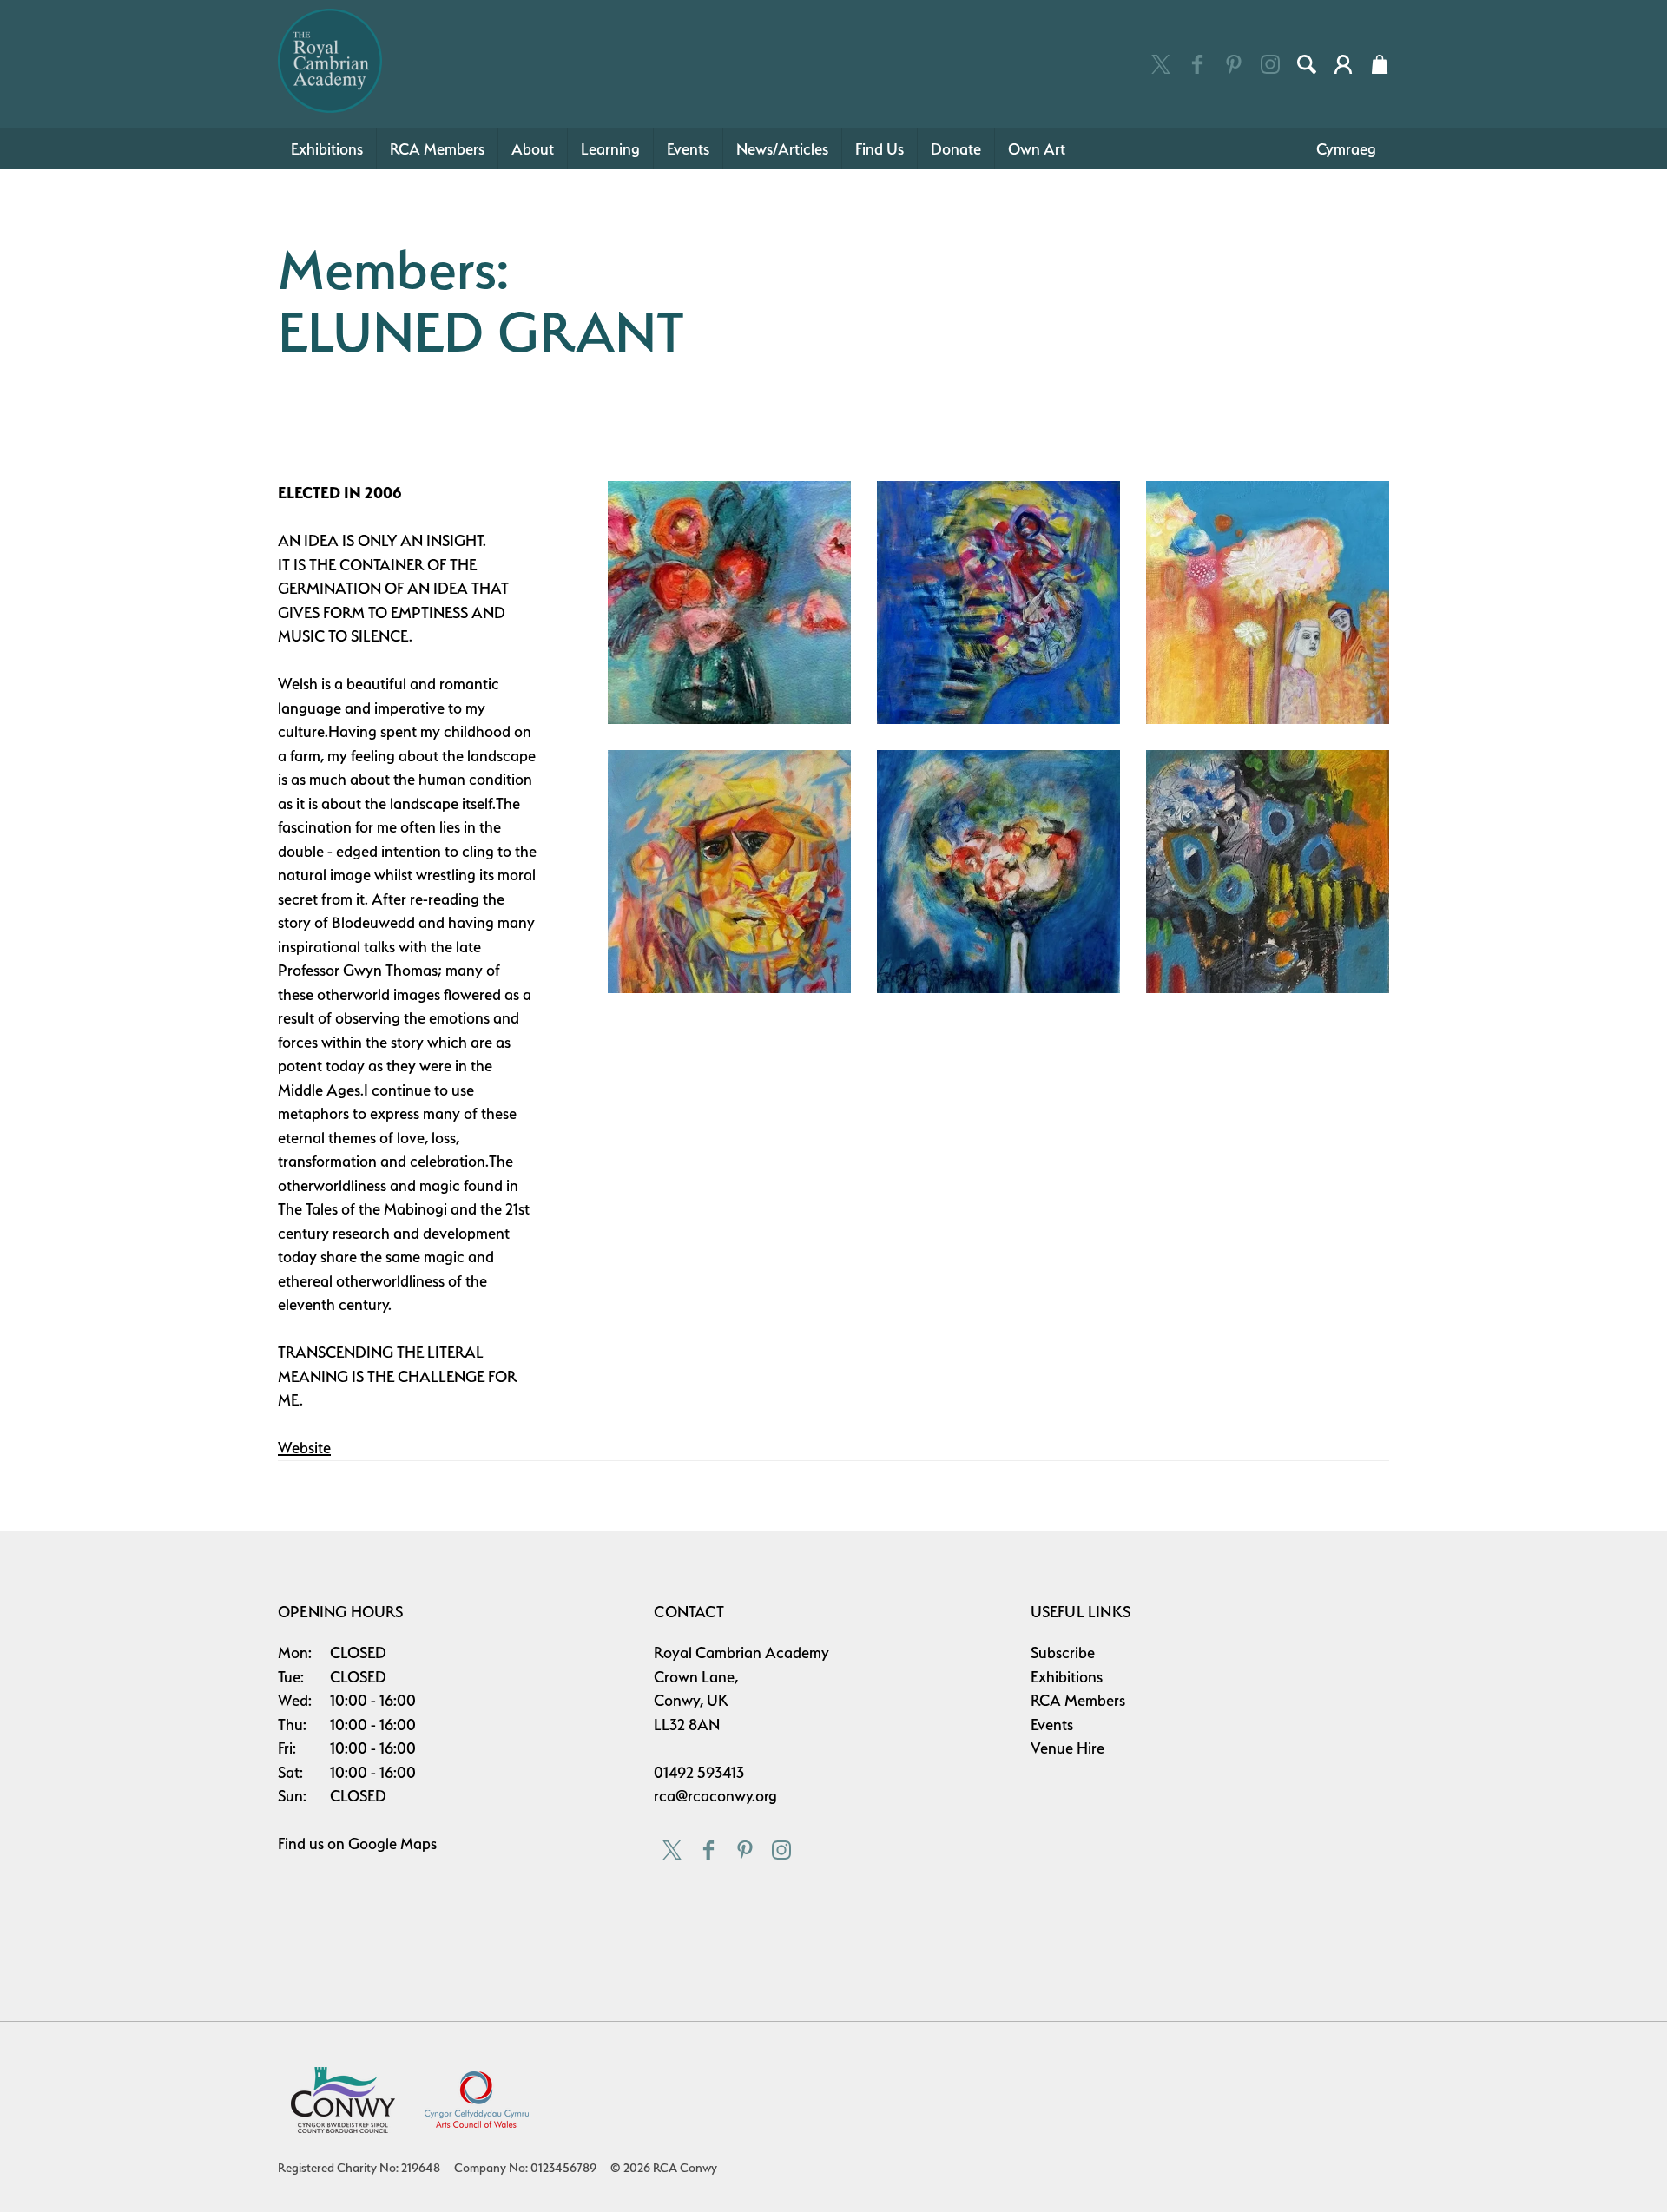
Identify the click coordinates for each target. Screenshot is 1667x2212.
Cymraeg (1346, 149)
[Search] (1307, 64)
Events (688, 149)
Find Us (880, 149)
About (533, 149)
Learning (610, 149)
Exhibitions (327, 149)
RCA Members (437, 149)
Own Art (1037, 149)
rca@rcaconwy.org (715, 1796)
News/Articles (782, 149)
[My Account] (1343, 64)
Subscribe (1063, 1652)
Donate (956, 149)
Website (304, 1448)
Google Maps (392, 1843)
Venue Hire (1067, 1748)
